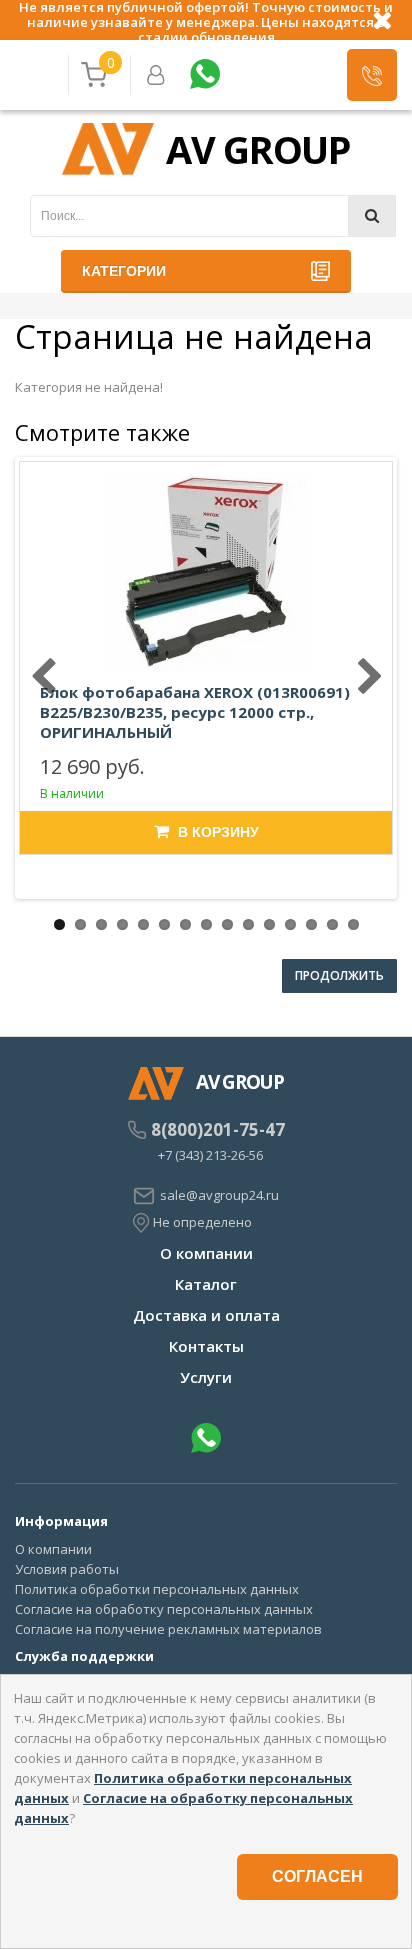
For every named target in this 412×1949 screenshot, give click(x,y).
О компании (206, 1253)
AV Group (258, 149)
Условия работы (67, 1569)
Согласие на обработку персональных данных (164, 1609)
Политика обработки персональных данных (157, 1589)
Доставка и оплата (206, 1315)
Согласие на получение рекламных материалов (168, 1629)
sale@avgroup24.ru (219, 1195)
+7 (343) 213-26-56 (210, 1155)
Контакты (206, 1346)
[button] (372, 75)
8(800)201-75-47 (218, 1130)
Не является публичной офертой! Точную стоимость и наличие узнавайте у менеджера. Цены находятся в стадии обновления (206, 20)
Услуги (206, 1377)
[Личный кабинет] (156, 75)
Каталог (206, 1284)
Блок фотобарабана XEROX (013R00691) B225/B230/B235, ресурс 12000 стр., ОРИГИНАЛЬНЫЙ (195, 712)
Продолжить (339, 975)
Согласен (317, 1876)
